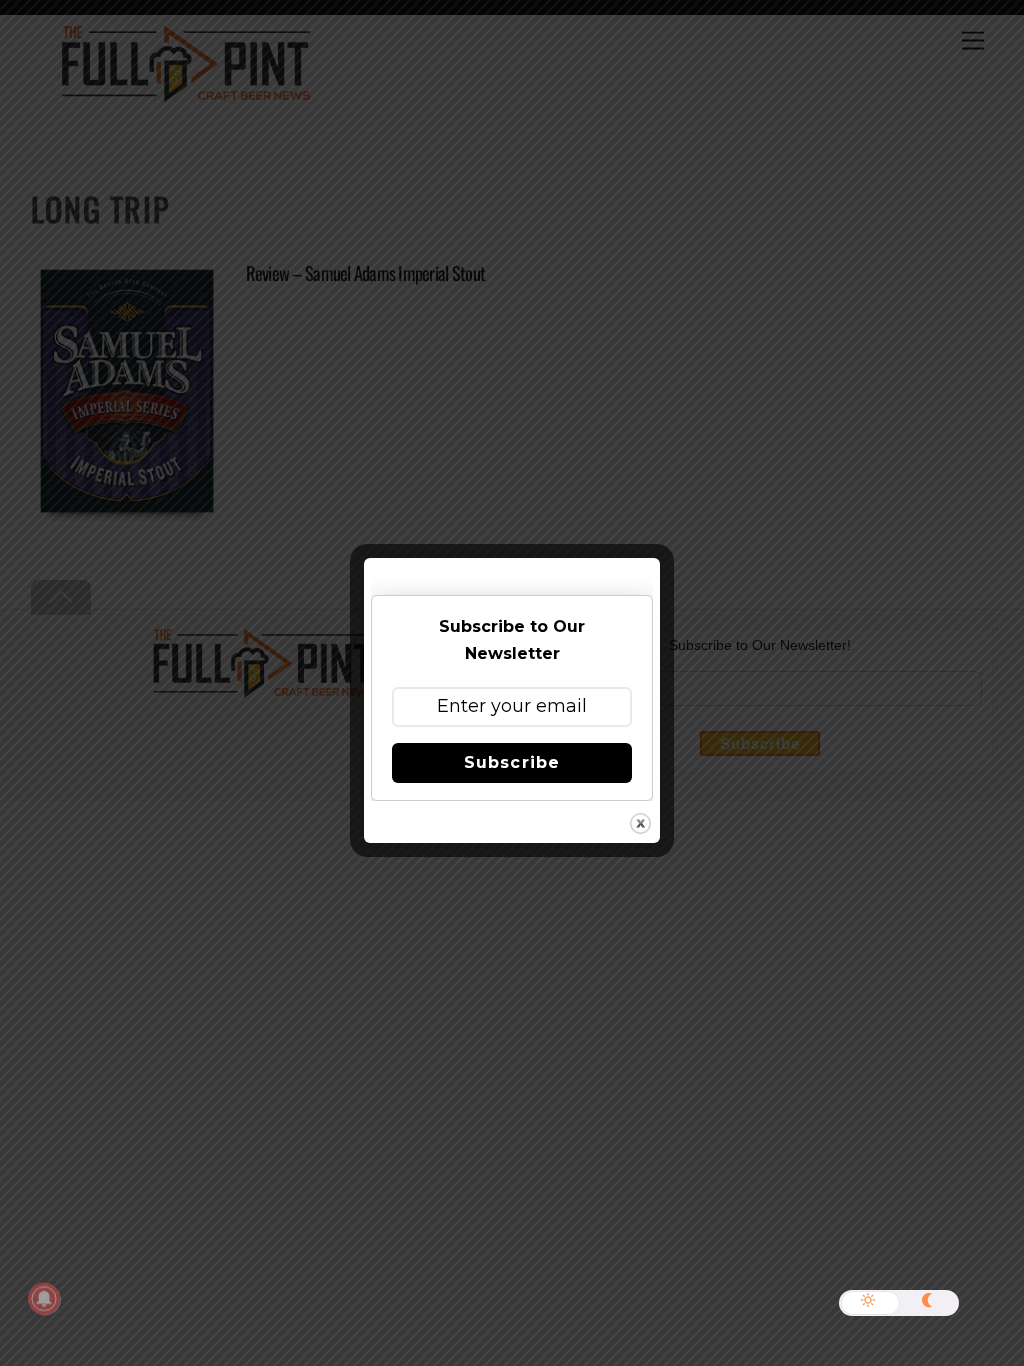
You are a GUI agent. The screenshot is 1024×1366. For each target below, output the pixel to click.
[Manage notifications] (44, 1299)
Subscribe (511, 762)
